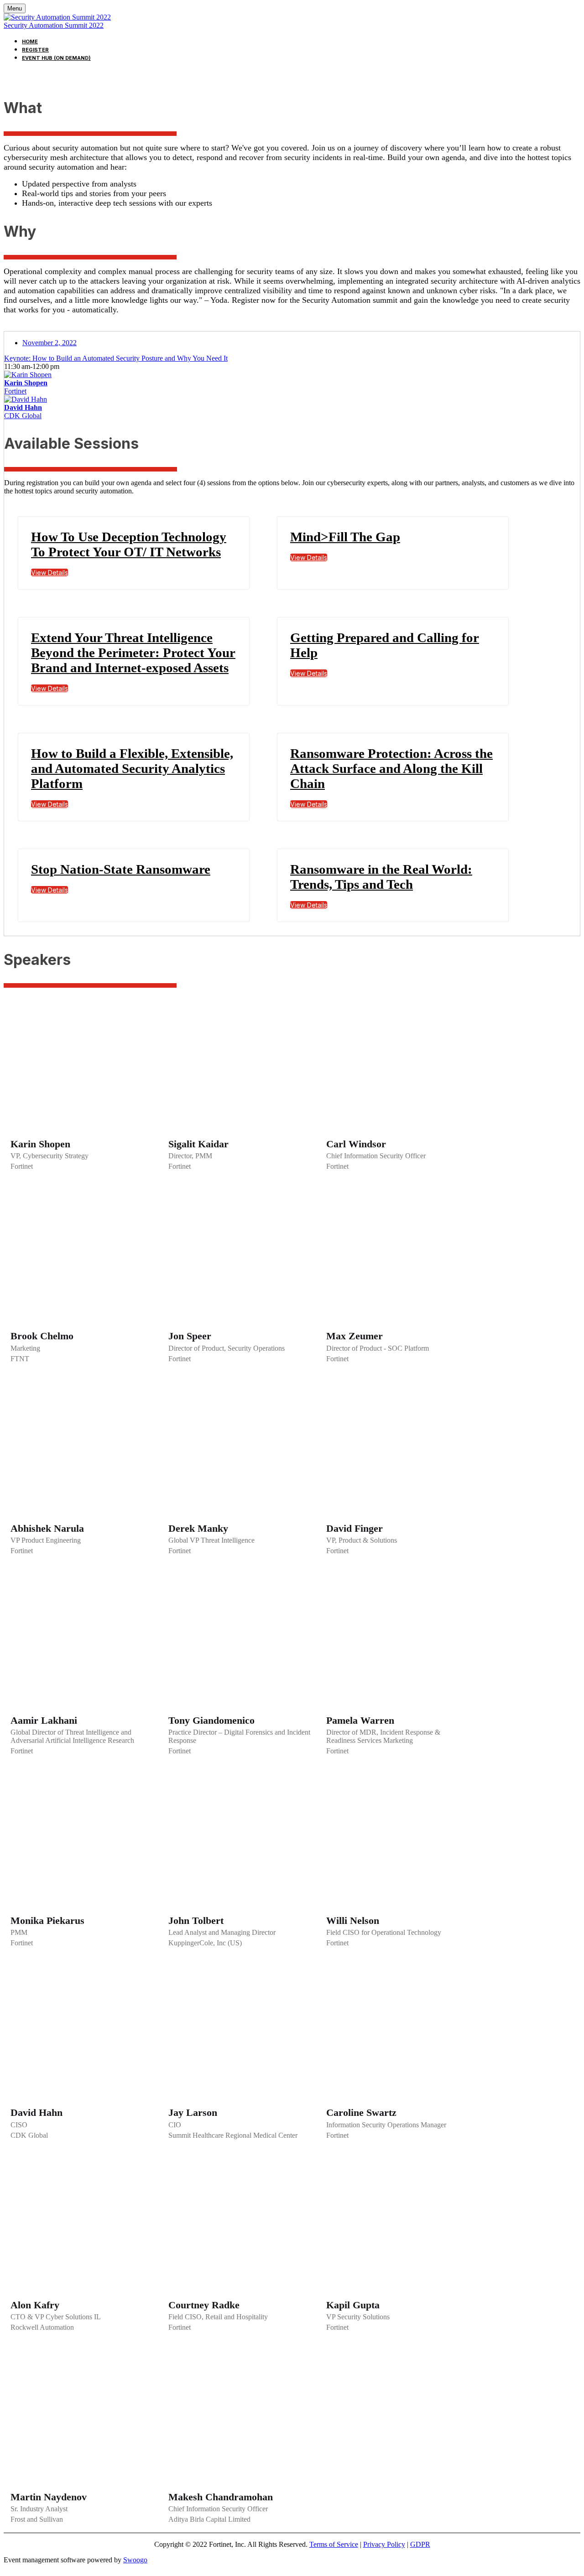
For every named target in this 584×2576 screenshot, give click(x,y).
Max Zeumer (355, 1336)
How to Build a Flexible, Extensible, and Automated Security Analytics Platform (132, 768)
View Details (50, 573)
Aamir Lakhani (44, 1720)
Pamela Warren (360, 1720)
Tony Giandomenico (211, 1720)
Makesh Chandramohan (221, 2497)
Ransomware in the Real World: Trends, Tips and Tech (381, 877)
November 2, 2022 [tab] (50, 343)
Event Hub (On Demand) (56, 58)
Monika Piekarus (47, 1920)
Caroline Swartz (361, 2112)
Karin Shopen (40, 1144)
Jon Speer (190, 1336)
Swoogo (135, 2560)
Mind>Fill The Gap (345, 537)
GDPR (420, 2544)
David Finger (355, 1528)
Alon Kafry (35, 2305)
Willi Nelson (353, 1920)
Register (35, 50)
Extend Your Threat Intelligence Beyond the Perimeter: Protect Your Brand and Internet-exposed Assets (133, 653)
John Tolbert (196, 1920)
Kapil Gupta (353, 2305)
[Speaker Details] (83, 1063)
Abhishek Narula (47, 1528)
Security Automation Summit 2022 (54, 25)
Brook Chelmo (42, 1336)
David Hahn (36, 2112)
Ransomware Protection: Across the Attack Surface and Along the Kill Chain (391, 768)
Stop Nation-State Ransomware (121, 869)
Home (30, 41)
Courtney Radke (204, 2305)
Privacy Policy (384, 2544)
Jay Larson (193, 2112)
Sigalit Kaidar (198, 1144)
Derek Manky (198, 1528)
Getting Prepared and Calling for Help (385, 645)
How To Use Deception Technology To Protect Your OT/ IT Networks (129, 544)
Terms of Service (334, 2544)
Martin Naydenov (49, 2497)
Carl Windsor (356, 1144)
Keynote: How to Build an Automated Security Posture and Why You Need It (116, 358)
